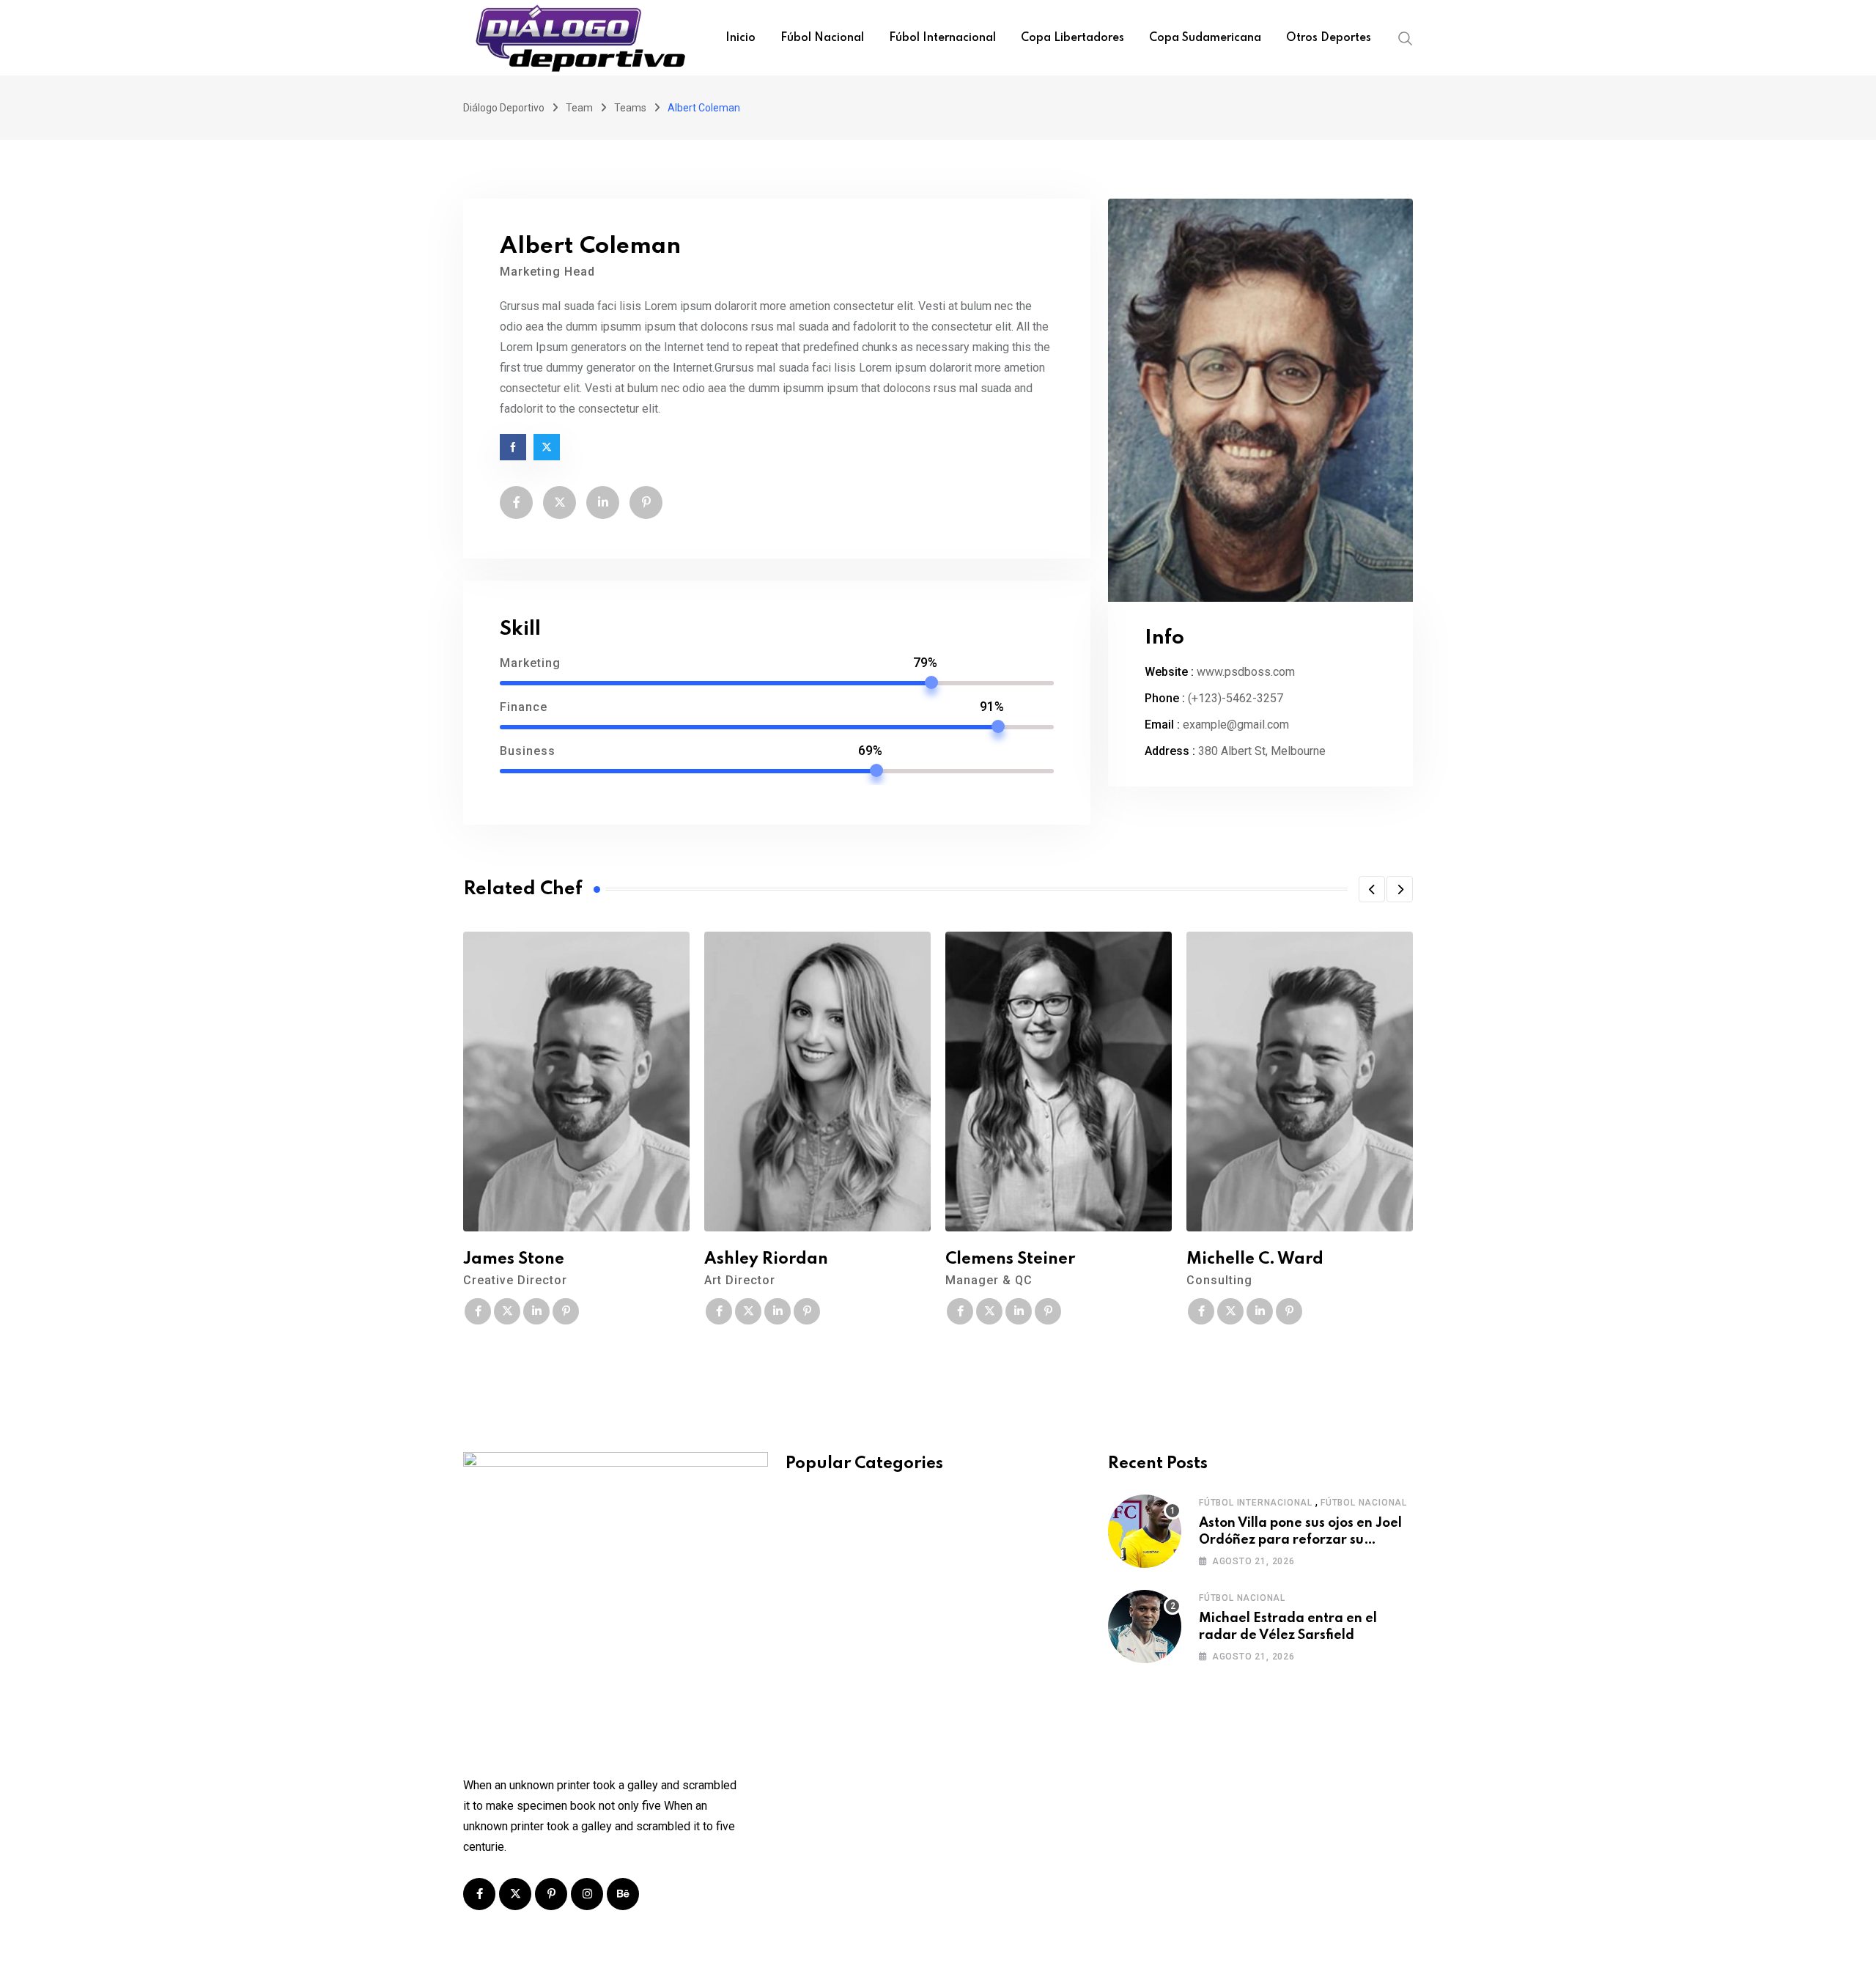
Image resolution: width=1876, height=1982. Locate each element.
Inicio (741, 38)
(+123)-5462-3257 (1236, 698)
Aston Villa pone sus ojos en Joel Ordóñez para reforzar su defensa (1300, 1540)
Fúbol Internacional (942, 38)
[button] (1372, 889)
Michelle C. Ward (1255, 1259)
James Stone (514, 1259)
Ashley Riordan (766, 1259)
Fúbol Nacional (822, 38)
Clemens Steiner (1010, 1259)
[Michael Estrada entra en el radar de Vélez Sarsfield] (1145, 1627)
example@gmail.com (1236, 725)
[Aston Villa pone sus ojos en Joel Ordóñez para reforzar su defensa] (1145, 1531)
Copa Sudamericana (1205, 38)
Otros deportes (1329, 38)
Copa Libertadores (1072, 38)
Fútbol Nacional (1364, 1503)
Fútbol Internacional (1256, 1503)
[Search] (1406, 37)
